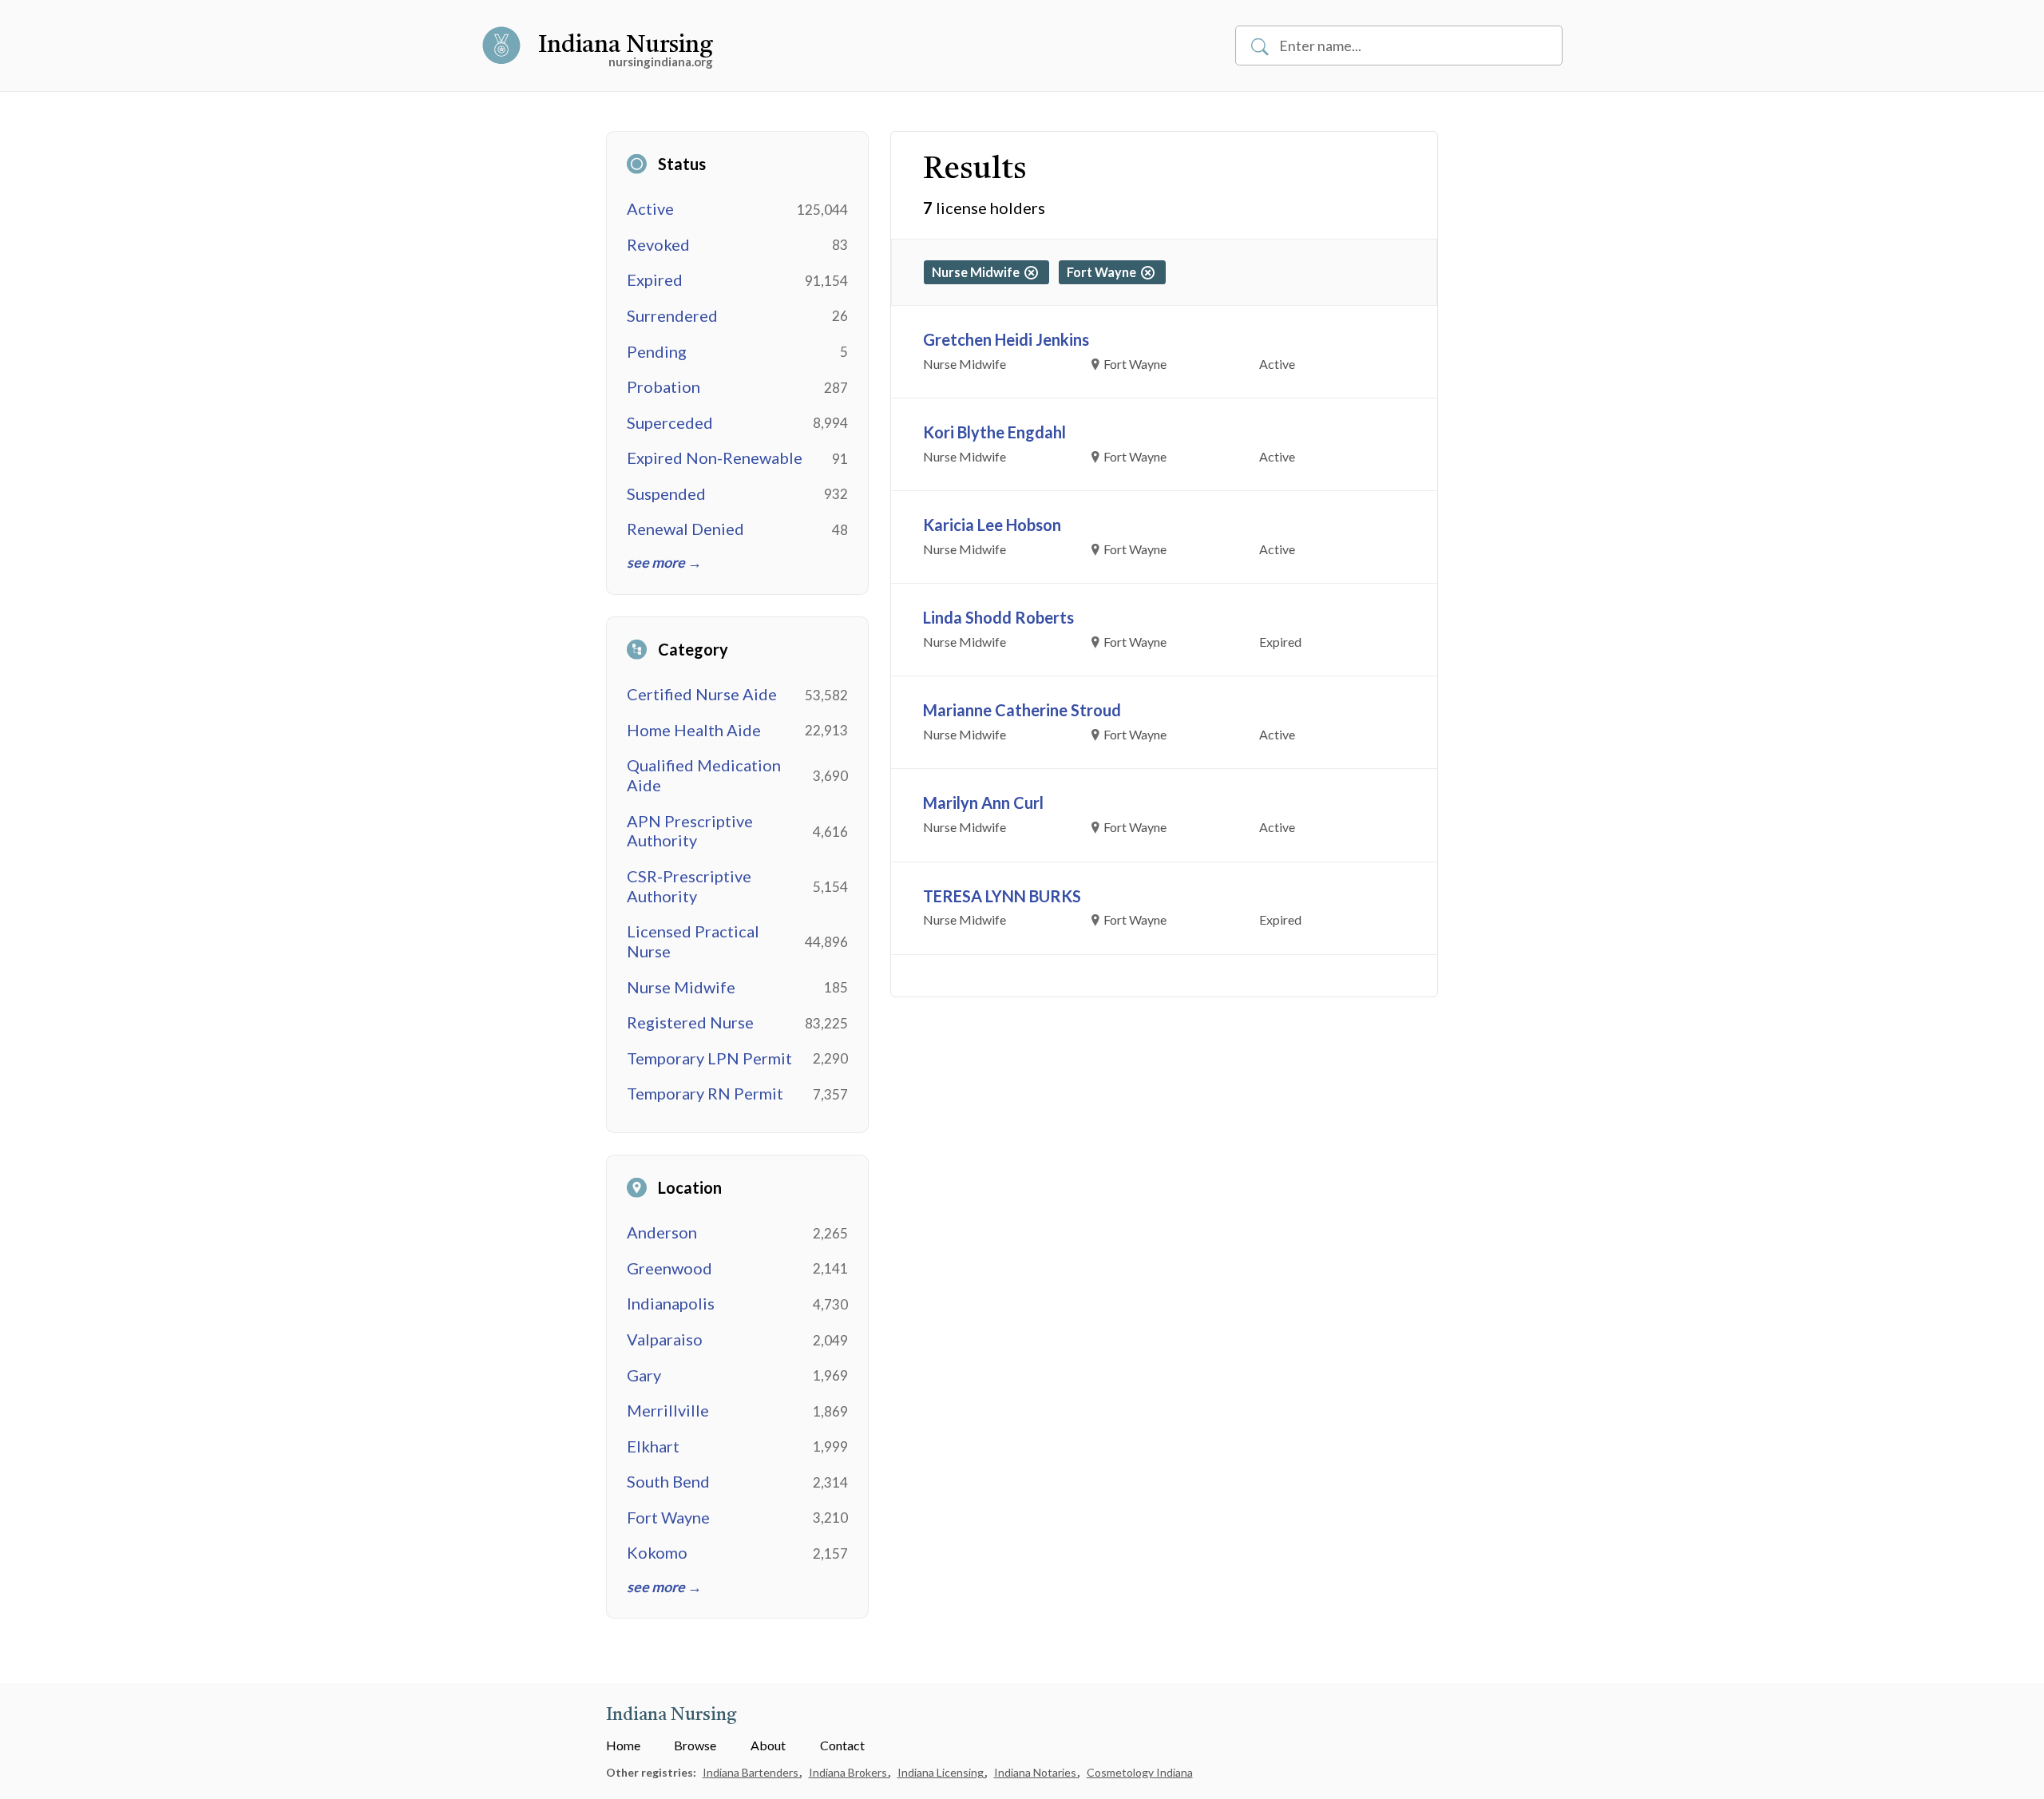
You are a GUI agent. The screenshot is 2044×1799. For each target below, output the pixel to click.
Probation (664, 386)
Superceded (670, 422)
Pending (657, 351)
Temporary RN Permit (705, 1093)
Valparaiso (665, 1339)
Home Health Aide (694, 730)
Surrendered (672, 315)
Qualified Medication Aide (704, 775)
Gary (644, 1375)
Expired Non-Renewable (715, 458)
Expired (655, 279)
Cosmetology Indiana (1140, 1772)
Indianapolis (671, 1303)
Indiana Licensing (942, 1772)
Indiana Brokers (849, 1772)
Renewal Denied (685, 529)
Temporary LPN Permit (709, 1058)
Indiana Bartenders (752, 1772)
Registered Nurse (690, 1022)
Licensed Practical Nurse (693, 941)
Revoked (658, 244)
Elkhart (653, 1446)
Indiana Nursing (626, 46)
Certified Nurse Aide (702, 694)
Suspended (666, 493)
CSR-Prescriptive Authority (689, 886)
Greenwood (669, 1268)
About (768, 1745)
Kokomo (657, 1552)
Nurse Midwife (681, 987)
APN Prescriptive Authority (690, 831)
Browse (695, 1745)
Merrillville (668, 1410)
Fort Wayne (668, 1517)
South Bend (668, 1481)
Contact (842, 1745)
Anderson (662, 1232)
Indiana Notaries (1036, 1772)
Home (623, 1745)
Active (650, 208)
